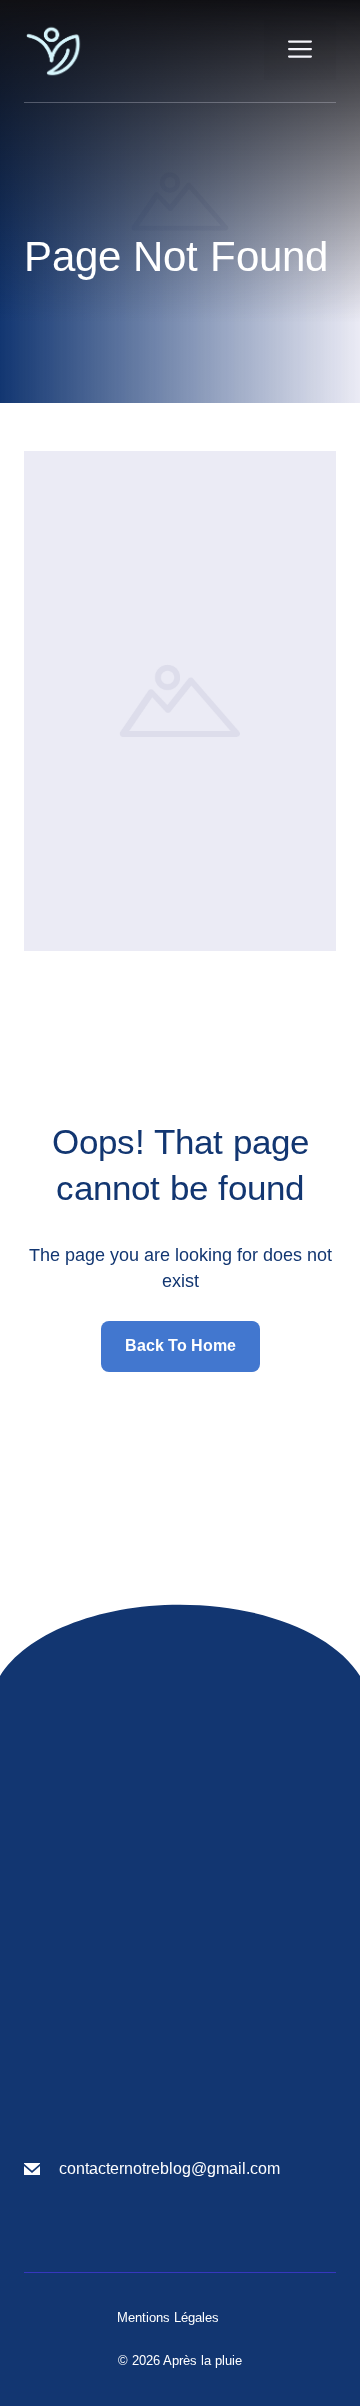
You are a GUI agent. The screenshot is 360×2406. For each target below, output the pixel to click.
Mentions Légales (168, 2317)
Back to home (180, 1345)
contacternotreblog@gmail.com (169, 2168)
